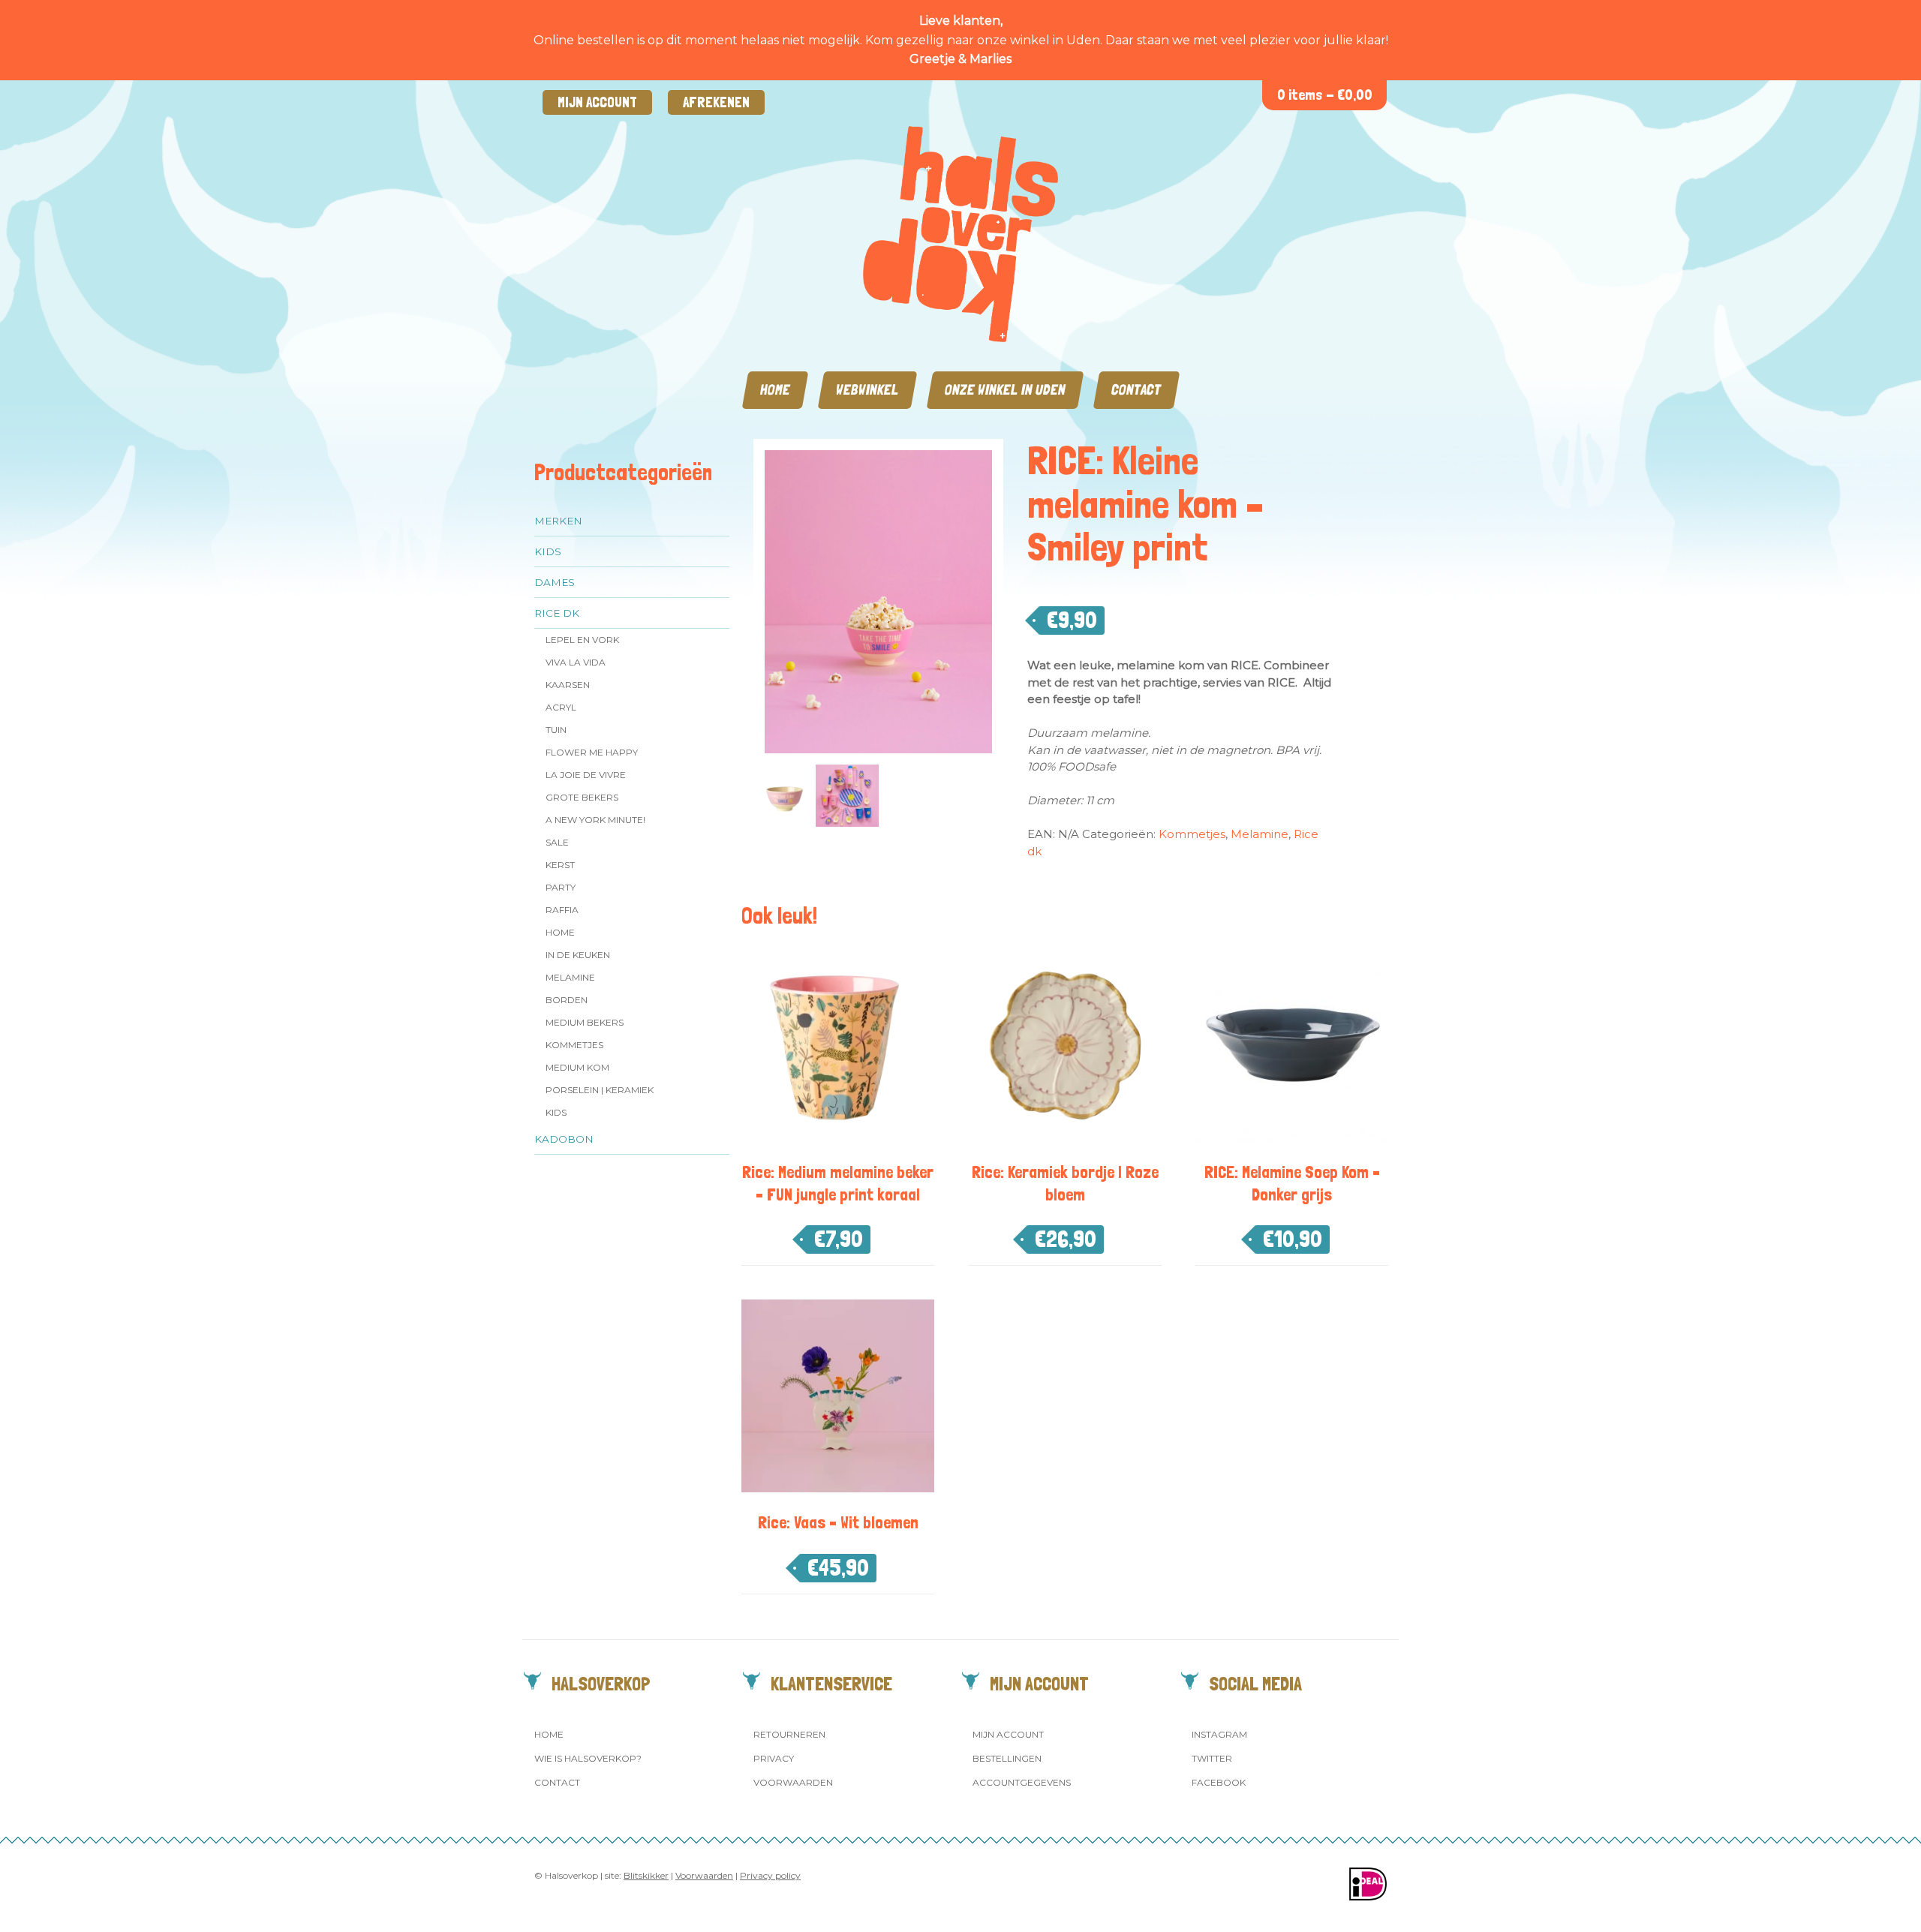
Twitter (1212, 1758)
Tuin (556, 730)
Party (561, 887)
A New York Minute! (595, 820)
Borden (567, 1000)
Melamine (570, 977)
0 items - (1325, 95)
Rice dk (557, 613)
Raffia (562, 910)
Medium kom (577, 1067)
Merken (558, 521)
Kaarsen (568, 685)
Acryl (561, 707)
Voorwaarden (793, 1782)
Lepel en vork (582, 640)
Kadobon (564, 1139)
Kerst (560, 865)
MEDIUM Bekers (585, 1022)
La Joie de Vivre (586, 775)
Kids (548, 551)
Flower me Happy (592, 752)
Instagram (1219, 1734)
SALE (557, 842)
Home (775, 390)
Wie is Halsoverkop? (588, 1758)
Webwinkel (867, 390)
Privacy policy (770, 1875)
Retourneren (789, 1734)
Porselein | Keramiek (600, 1090)
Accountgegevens (1022, 1782)
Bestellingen (1007, 1758)
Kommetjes (574, 1045)
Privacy (774, 1758)
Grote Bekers (582, 797)
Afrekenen (716, 102)
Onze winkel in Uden (1005, 390)
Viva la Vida (576, 662)
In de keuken (578, 955)
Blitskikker (646, 1875)
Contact (1136, 390)
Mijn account (597, 102)
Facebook (1219, 1782)
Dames (555, 582)
